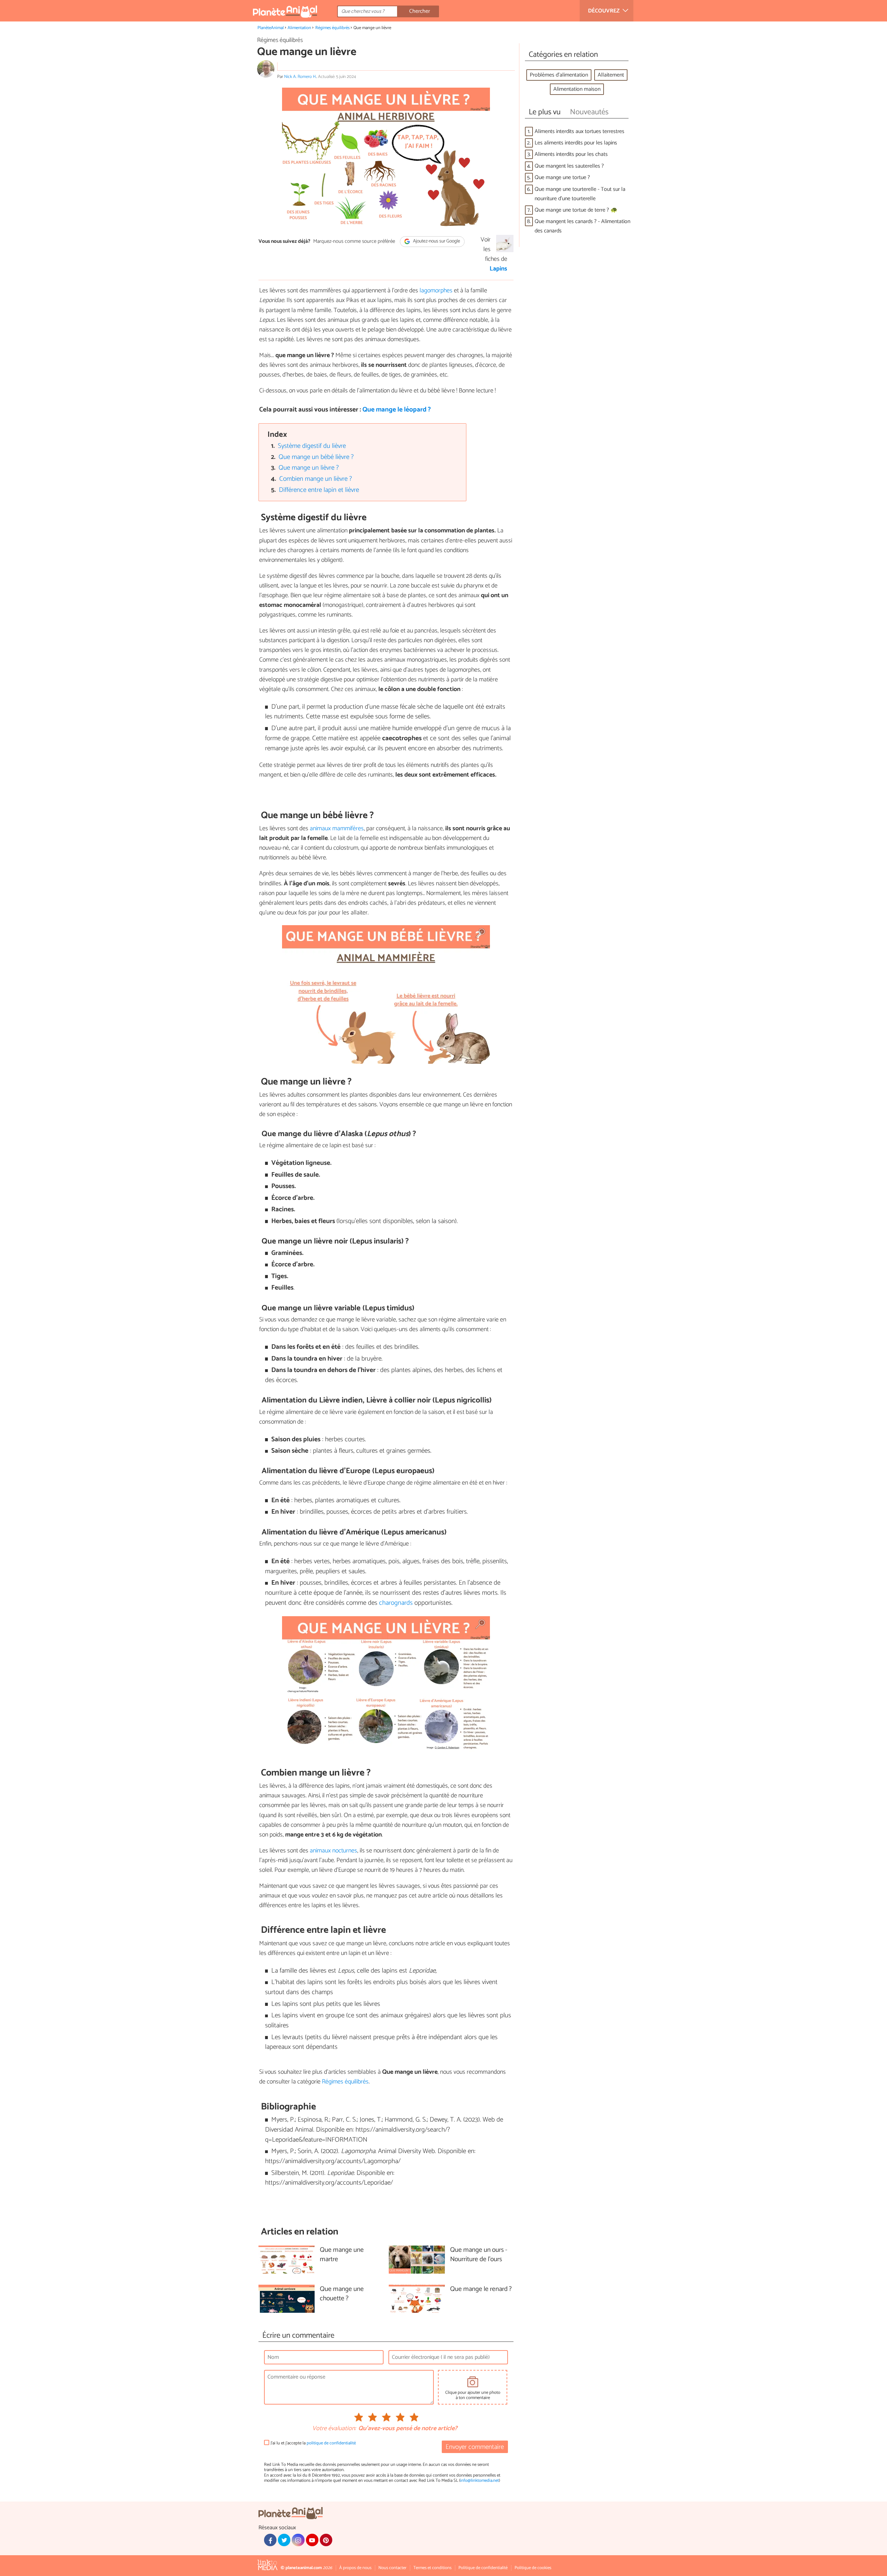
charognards (397, 1603)
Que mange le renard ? (481, 2289)
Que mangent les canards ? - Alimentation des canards (582, 226)
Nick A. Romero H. (300, 77)
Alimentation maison (577, 89)
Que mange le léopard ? (397, 410)
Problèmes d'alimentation (559, 75)
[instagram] (298, 2540)
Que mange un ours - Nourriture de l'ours (479, 2255)
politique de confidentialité (331, 2443)
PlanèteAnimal (271, 28)
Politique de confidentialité (483, 2568)
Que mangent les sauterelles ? (569, 166)
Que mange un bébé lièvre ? (316, 457)
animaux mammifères (336, 829)
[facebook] (270, 2540)
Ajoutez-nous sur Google (436, 242)
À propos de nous (355, 2568)
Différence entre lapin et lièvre (319, 490)
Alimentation (299, 28)
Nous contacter (392, 2568)
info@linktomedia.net (480, 2481)
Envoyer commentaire (475, 2447)
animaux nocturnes (333, 1851)
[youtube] (312, 2540)
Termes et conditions (432, 2568)
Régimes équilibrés (332, 28)
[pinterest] (326, 2540)
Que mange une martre (342, 2255)
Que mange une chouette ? (342, 2294)
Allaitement (611, 75)
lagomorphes (437, 291)
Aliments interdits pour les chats (571, 154)
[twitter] (284, 2540)
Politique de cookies (533, 2568)
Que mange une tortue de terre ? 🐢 (576, 210)
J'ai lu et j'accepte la (313, 2443)
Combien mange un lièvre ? (316, 479)
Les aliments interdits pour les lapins (576, 143)
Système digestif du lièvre (312, 446)
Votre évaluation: (334, 2429)
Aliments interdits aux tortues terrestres (579, 131)
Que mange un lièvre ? (309, 468)
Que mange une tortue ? (562, 178)
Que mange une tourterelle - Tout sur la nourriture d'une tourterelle (580, 194)
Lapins (498, 269)
